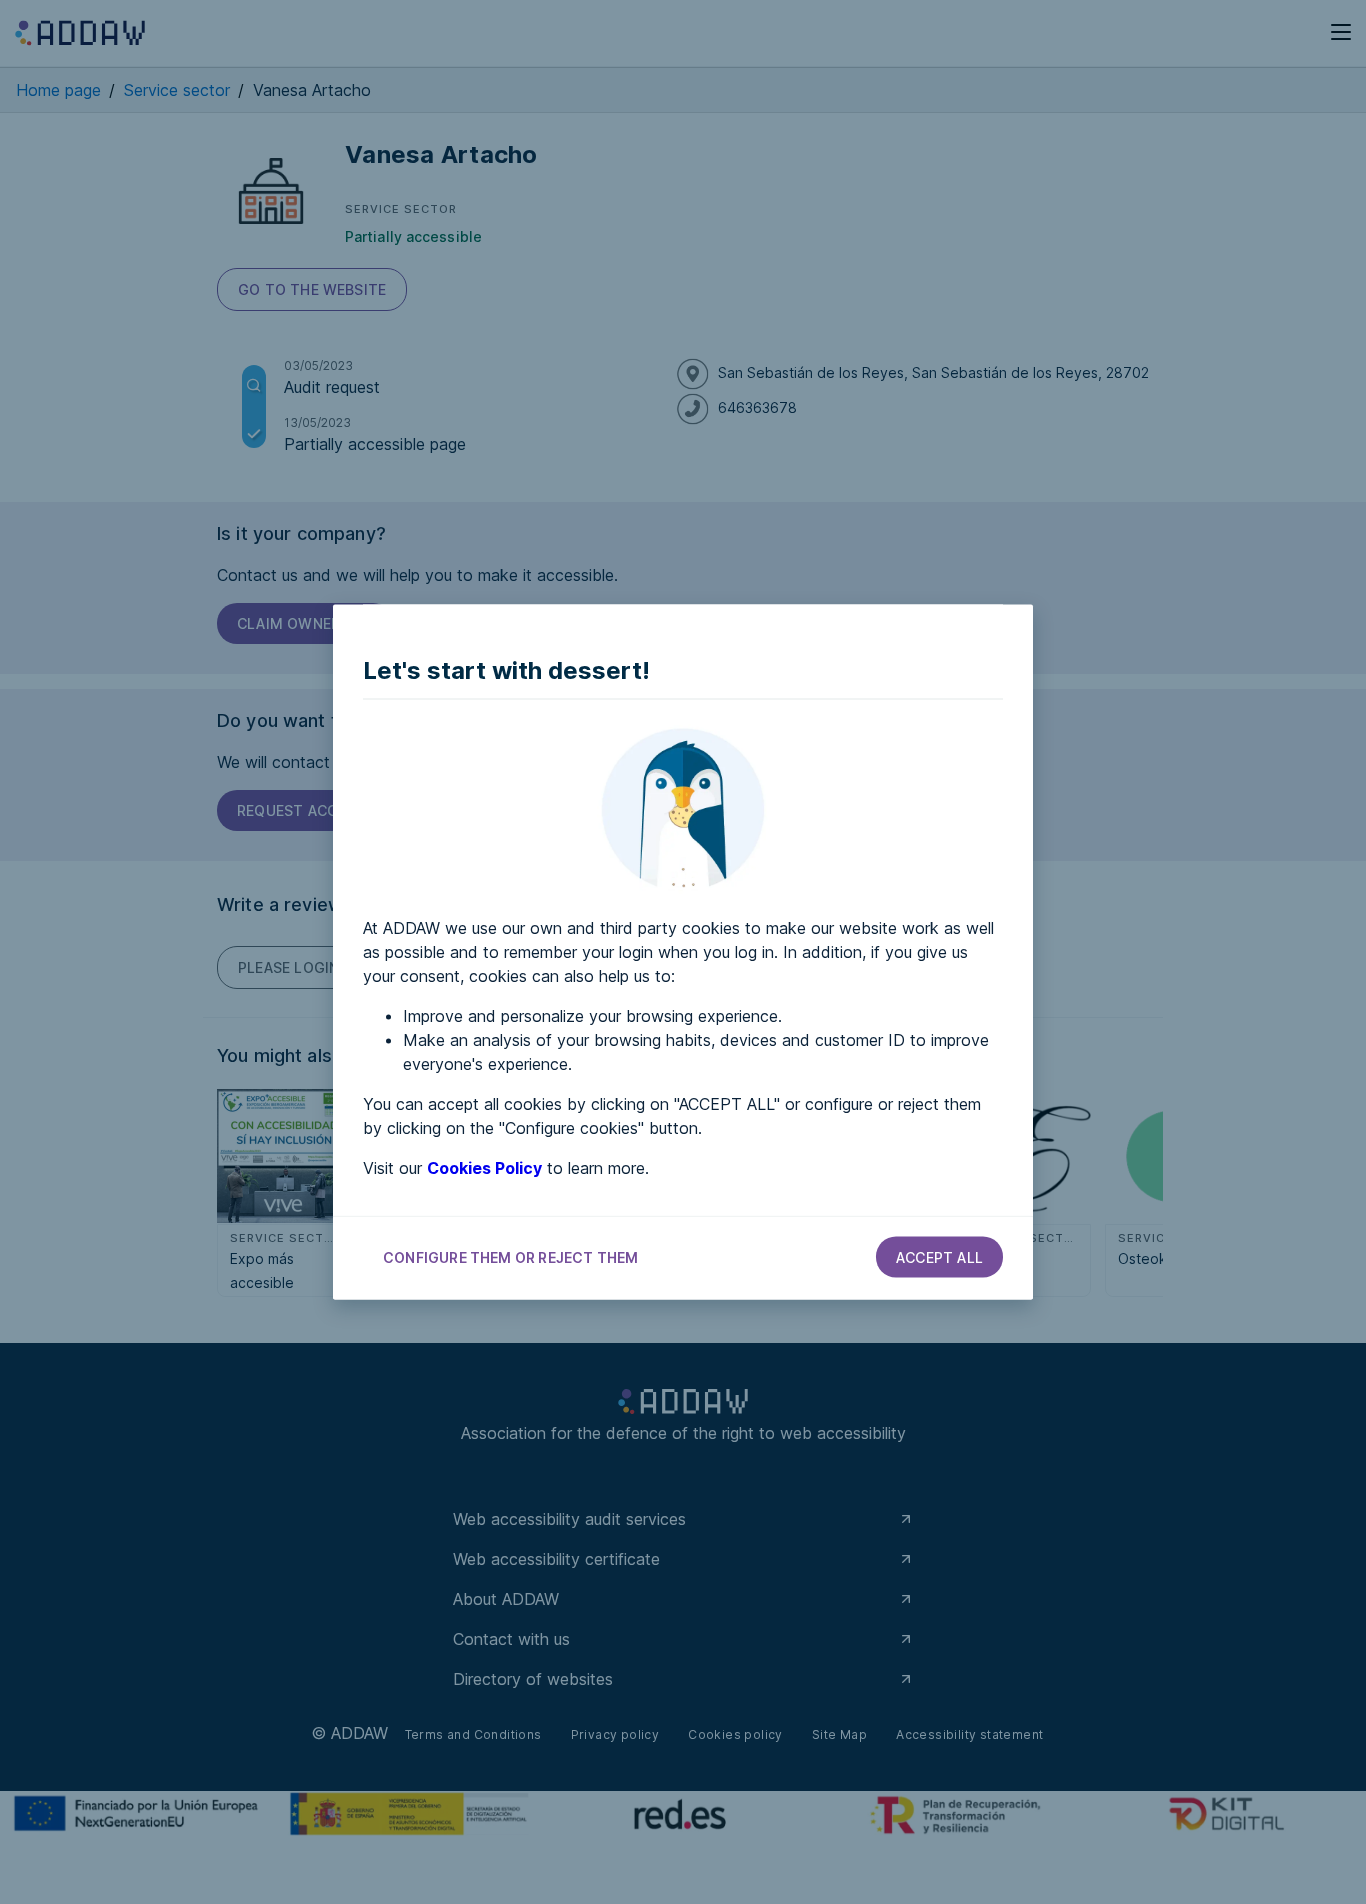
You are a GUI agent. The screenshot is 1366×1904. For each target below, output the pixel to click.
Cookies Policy (484, 1168)
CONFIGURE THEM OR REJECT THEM (510, 1257)
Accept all (939, 1257)
